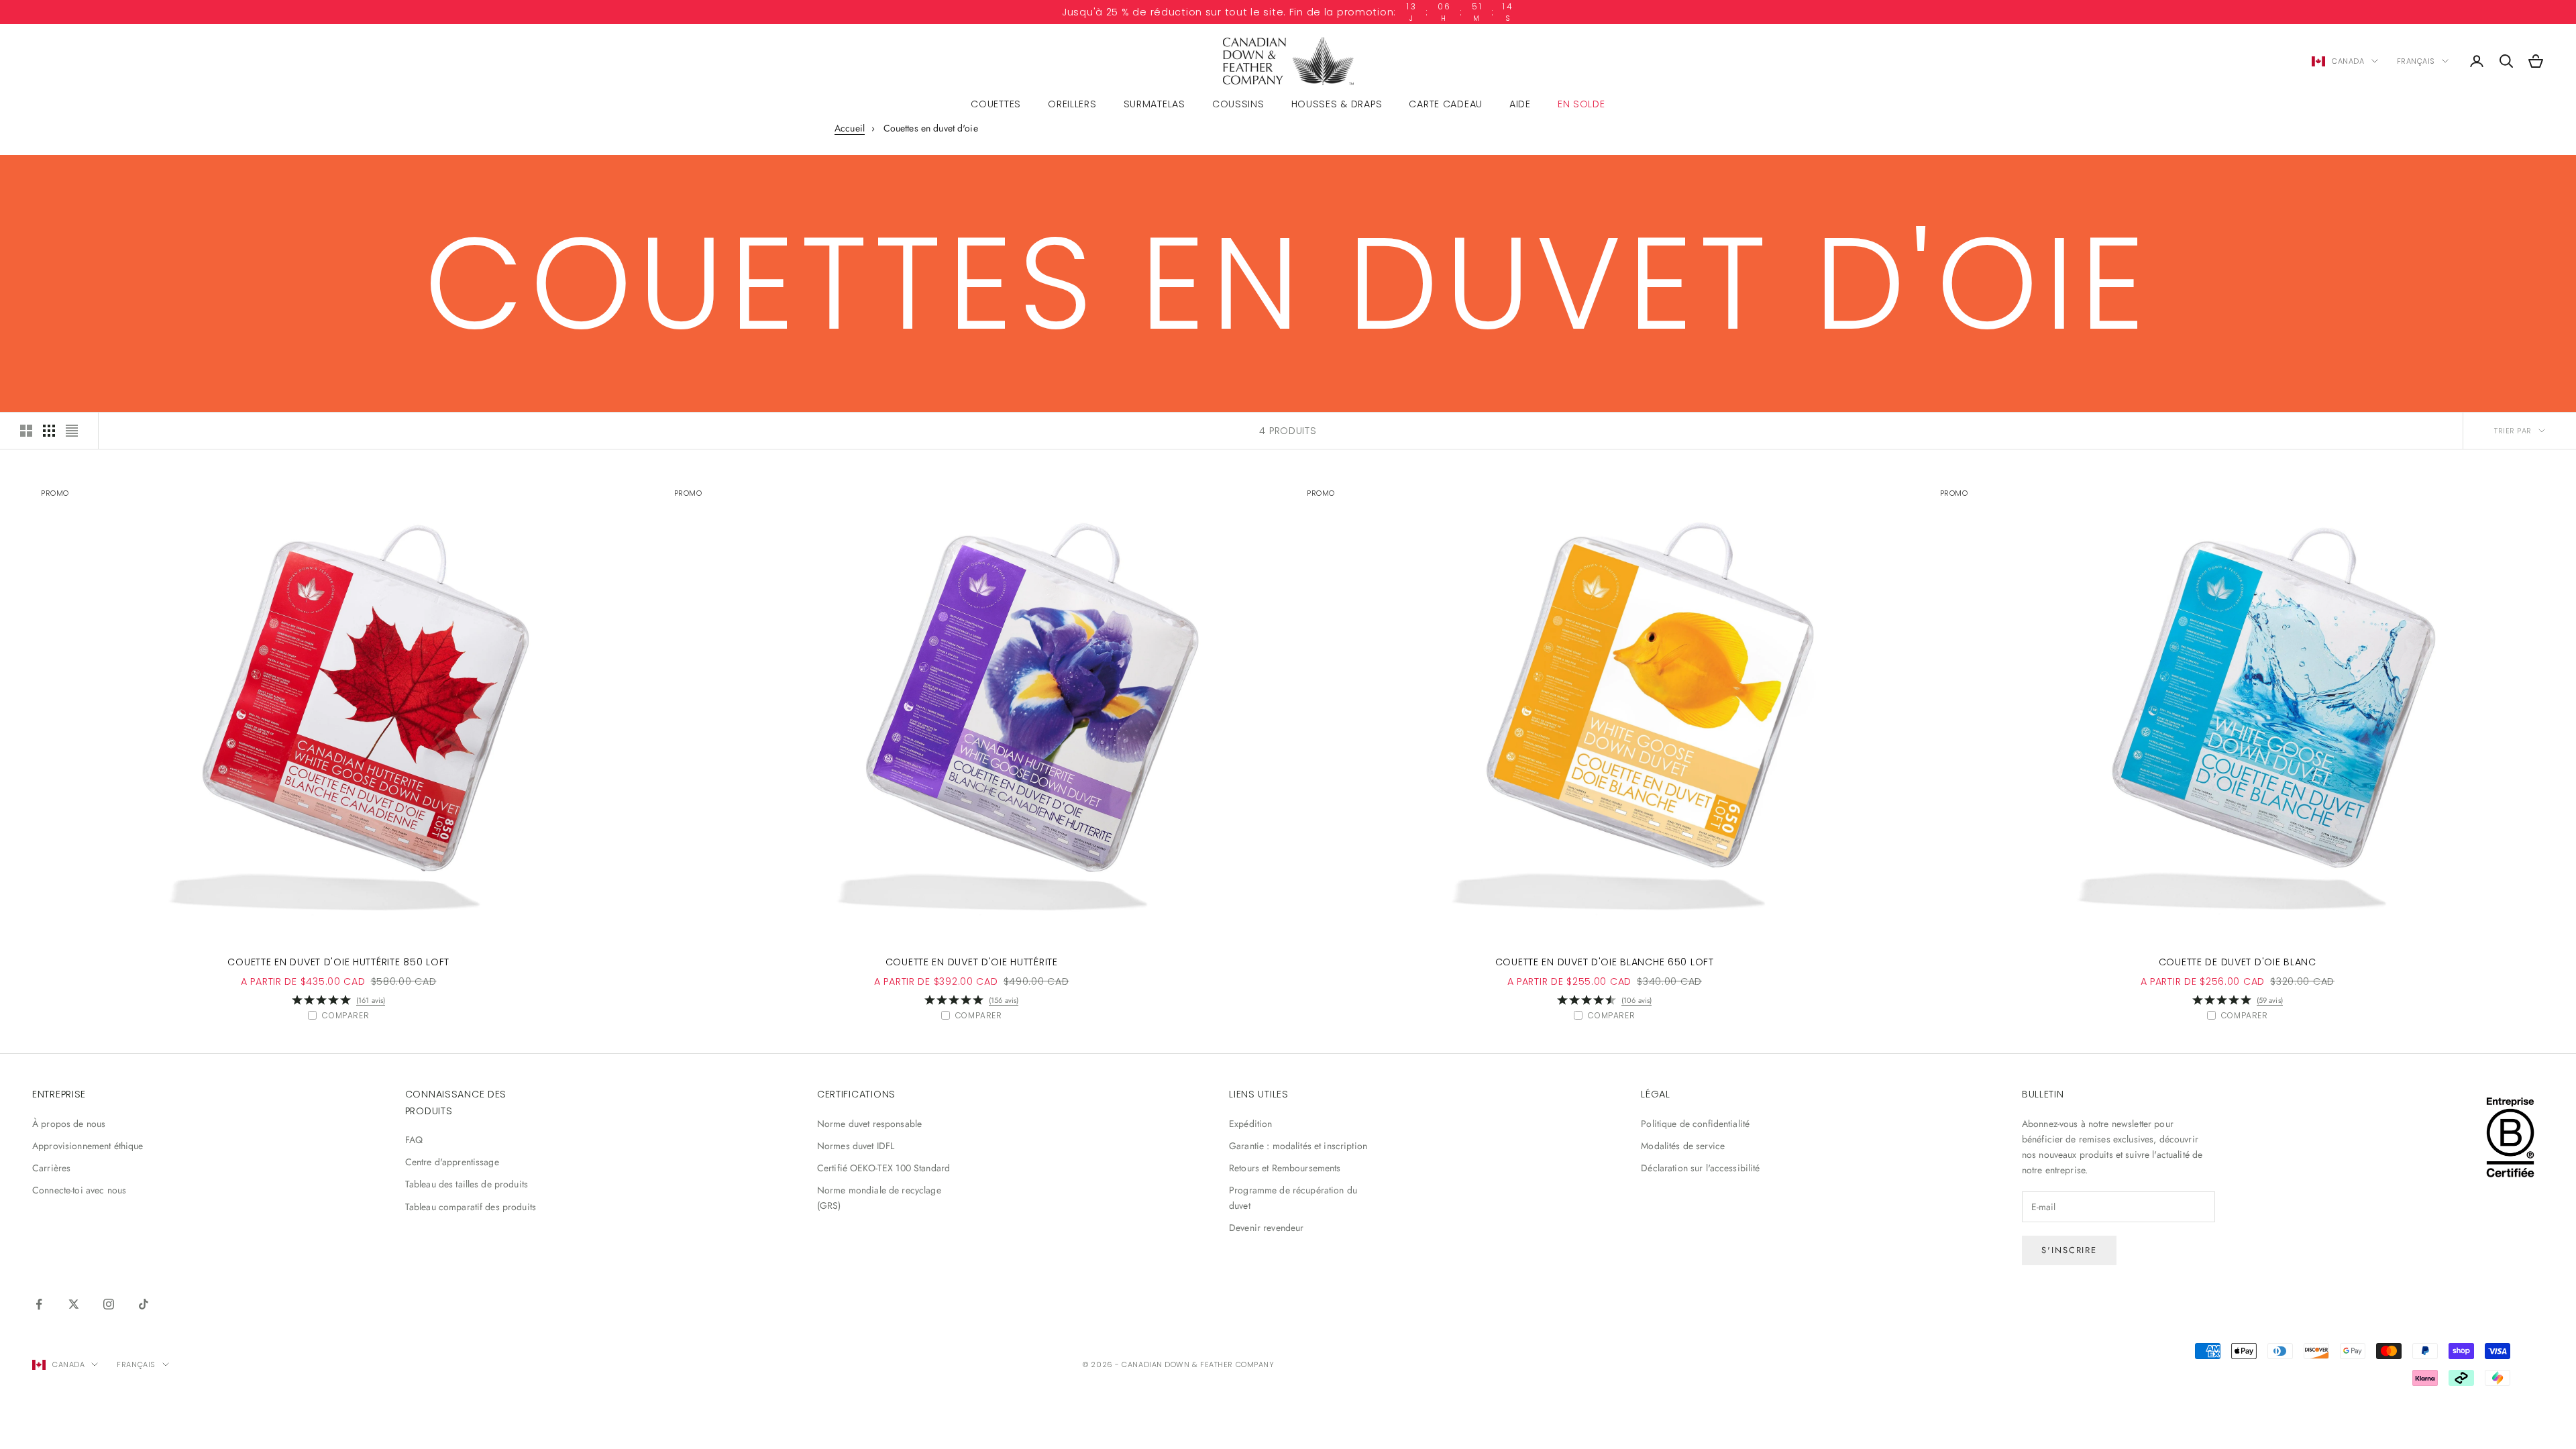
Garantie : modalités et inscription (1298, 1146)
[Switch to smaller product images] (49, 431)
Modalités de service (1683, 1146)
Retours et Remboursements (1285, 1168)
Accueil (850, 128)
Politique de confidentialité (1695, 1124)
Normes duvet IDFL (856, 1146)
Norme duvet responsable (869, 1124)
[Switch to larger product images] (26, 431)
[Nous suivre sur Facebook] (39, 1304)
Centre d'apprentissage (452, 1162)
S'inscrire (2070, 1250)
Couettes (996, 104)
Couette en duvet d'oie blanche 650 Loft (1605, 962)
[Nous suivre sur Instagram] (109, 1304)
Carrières (51, 1168)
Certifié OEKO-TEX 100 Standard (883, 1168)
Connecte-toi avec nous (79, 1190)
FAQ (414, 1140)
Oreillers (1072, 104)
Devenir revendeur (1266, 1228)
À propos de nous (69, 1124)
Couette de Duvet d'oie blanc (2238, 962)
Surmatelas (1155, 104)
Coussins (1238, 104)
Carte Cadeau (1446, 104)
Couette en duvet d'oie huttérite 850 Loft (338, 962)
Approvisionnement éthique (88, 1146)
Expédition (1250, 1124)
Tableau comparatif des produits (471, 1207)
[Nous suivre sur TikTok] (144, 1304)
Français (2416, 61)
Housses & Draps (1337, 104)
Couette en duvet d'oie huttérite (972, 962)
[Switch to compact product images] (72, 431)
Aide (1520, 104)
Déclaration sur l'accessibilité (1700, 1168)
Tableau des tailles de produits (467, 1184)
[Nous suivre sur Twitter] (74, 1304)
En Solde (1581, 104)
